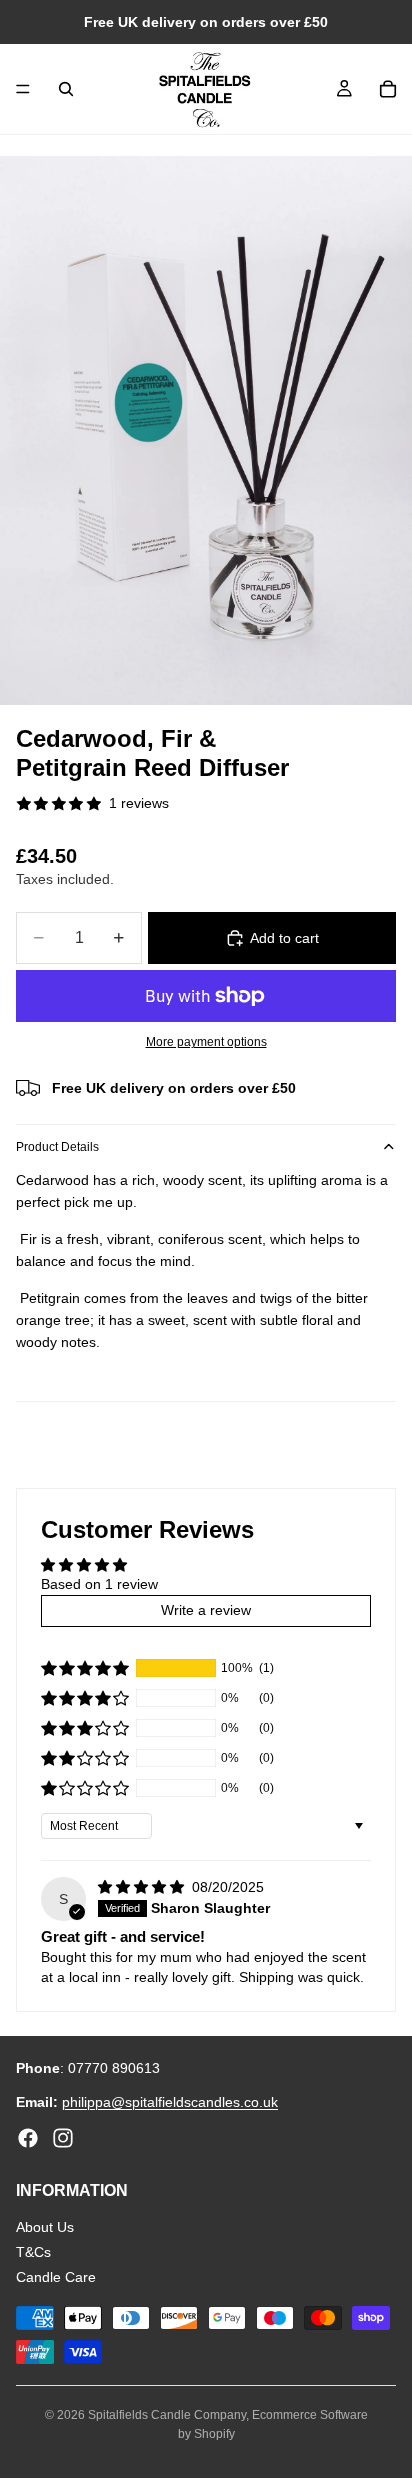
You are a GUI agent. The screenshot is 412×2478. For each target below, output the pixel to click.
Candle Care (56, 2277)
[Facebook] (28, 2138)
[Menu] (23, 89)
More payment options (206, 1041)
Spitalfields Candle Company (167, 2415)
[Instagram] (63, 2138)
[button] (85, 1668)
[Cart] (388, 89)
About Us (45, 2228)
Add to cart (284, 938)
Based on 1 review (99, 1584)
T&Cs (33, 2252)
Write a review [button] (206, 1610)
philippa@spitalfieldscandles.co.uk (170, 2103)
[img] (143, 1887)
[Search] (66, 89)
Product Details (57, 1147)
